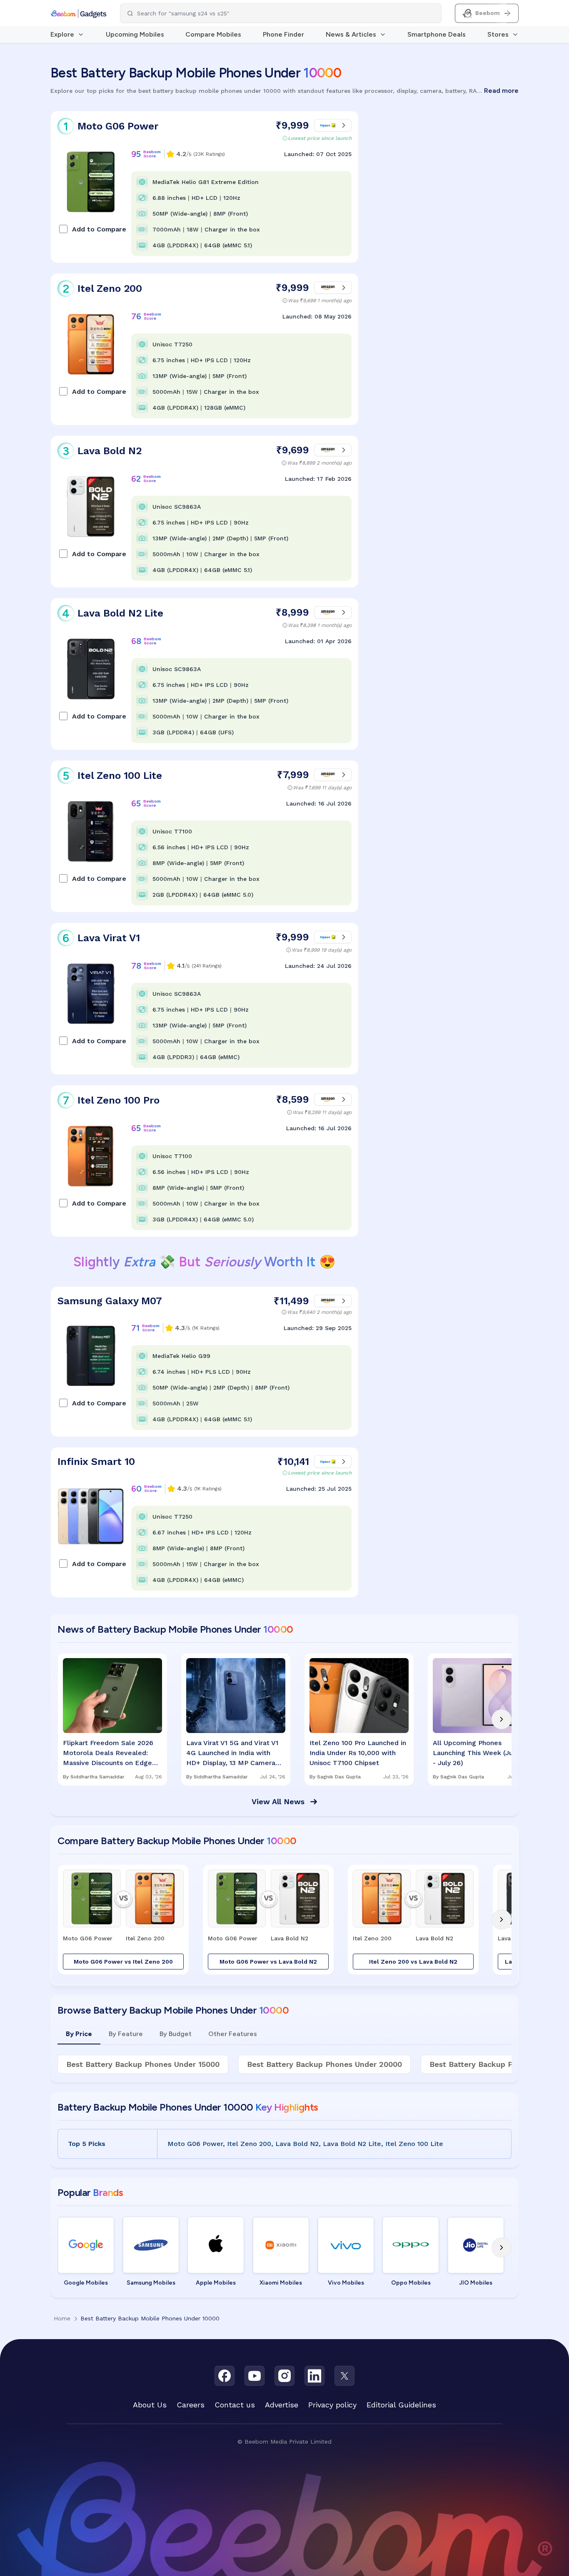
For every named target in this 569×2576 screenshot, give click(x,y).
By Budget (176, 2034)
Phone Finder (283, 34)
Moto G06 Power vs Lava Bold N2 (268, 1962)
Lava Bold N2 (110, 451)
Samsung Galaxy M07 (110, 1301)
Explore (62, 34)
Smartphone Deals (437, 34)
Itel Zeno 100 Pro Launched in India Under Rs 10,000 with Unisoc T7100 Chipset (358, 1753)
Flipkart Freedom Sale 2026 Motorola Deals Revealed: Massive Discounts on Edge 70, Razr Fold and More (108, 1753)
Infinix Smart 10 (96, 1462)
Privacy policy (332, 2405)
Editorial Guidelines (401, 2405)
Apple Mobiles (216, 2283)
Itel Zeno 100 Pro (119, 1100)
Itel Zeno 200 (110, 288)
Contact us (235, 2405)
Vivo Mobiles (346, 2283)
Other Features (233, 2034)
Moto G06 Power (118, 126)
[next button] (502, 1719)
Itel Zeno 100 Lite (120, 776)
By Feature (126, 2034)
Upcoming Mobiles (135, 34)
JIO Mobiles (476, 2283)
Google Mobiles (86, 2283)
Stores (498, 34)
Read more (501, 91)
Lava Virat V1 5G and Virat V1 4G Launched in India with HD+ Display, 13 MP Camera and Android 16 (232, 1753)
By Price (79, 2034)
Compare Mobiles (213, 34)
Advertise (282, 2405)
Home (62, 2318)
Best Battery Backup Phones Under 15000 (143, 2064)
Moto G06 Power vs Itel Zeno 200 (123, 1962)
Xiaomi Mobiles (281, 2283)
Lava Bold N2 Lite (120, 613)
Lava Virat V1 (109, 938)
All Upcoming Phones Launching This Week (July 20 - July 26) (480, 1753)
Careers (191, 2405)
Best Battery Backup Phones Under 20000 (324, 2064)
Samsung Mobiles (151, 2283)
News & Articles (351, 34)
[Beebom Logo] (79, 13)
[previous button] (67, 1719)
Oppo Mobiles (411, 2283)
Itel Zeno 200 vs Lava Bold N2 (413, 1962)
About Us (150, 2405)
